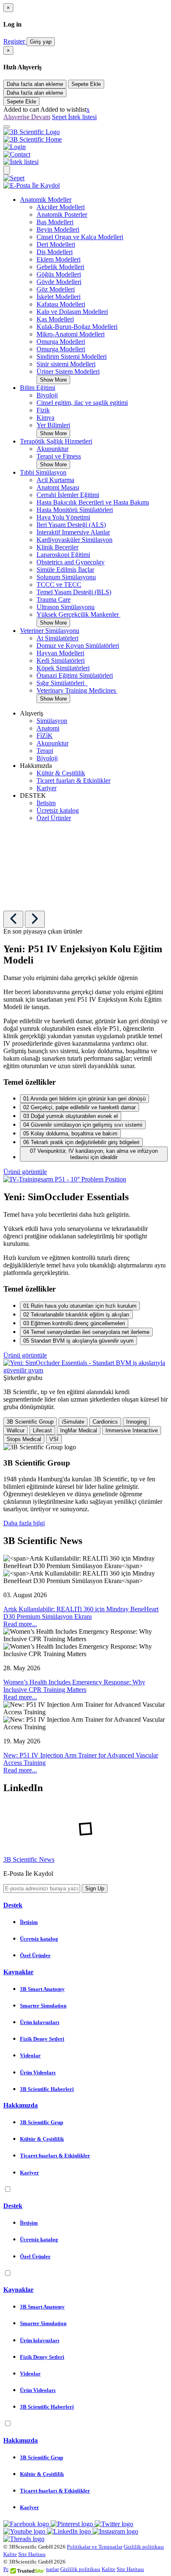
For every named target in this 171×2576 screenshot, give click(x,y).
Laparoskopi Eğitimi (63, 555)
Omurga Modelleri (61, 342)
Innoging (136, 1422)
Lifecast (42, 1430)
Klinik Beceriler (57, 547)
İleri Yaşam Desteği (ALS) (71, 525)
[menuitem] (94, 290)
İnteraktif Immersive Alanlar (73, 532)
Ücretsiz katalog (58, 810)
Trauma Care (54, 599)
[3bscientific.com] (32, 132)
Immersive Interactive (132, 1430)
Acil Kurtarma (55, 480)
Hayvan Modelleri (60, 653)
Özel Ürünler (54, 818)
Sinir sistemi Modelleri (66, 364)
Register (15, 41)
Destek (13, 1905)
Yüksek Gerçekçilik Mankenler (78, 614)
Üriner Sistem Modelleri (68, 371)
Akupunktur (53, 449)
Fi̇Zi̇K (45, 736)
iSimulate (73, 1422)
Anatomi (48, 728)
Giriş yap (41, 42)
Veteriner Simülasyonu (50, 631)
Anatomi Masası (58, 487)
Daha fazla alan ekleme (35, 84)
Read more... (20, 1624)
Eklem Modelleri (59, 259)
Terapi (45, 751)
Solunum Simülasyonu (66, 577)
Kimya (45, 418)
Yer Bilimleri (53, 425)
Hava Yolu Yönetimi (63, 517)
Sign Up (95, 1888)
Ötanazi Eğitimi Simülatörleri (75, 675)
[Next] (35, 919)
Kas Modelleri (55, 319)
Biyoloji (47, 395)
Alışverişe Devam (27, 117)
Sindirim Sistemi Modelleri (72, 357)
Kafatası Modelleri (61, 304)
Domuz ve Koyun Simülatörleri (78, 646)
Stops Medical (24, 1439)
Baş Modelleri (55, 222)
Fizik (43, 410)
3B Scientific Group (30, 1422)
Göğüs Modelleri (59, 274)
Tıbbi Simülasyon (43, 472)
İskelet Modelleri (59, 297)
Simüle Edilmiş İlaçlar (65, 570)
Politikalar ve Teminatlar (95, 2547)
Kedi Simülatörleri (61, 661)
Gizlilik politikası (144, 2547)
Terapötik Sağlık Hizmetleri (56, 441)
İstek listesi (82, 117)
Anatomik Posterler (62, 214)
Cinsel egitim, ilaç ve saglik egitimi (82, 403)
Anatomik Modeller (46, 200)
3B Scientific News (29, 1859)
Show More (53, 380)
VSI (54, 1439)
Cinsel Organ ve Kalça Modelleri (80, 237)
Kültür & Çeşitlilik (61, 773)
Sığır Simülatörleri (62, 683)
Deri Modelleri (56, 244)
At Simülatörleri (57, 638)
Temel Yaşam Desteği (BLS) (74, 592)
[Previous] (13, 919)
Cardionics (105, 1422)
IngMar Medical (79, 1430)
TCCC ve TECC (59, 585)
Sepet (60, 117)
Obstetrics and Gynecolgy (71, 562)
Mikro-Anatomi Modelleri (71, 334)
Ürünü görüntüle (25, 1172)
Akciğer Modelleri (61, 207)
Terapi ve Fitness (59, 456)
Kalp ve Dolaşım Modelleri (72, 312)
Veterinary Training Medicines (77, 690)
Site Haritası (32, 2554)
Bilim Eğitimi (38, 388)
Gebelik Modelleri (60, 267)
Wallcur (16, 1430)
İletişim (46, 803)
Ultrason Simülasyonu (66, 607)
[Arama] (7, 170)
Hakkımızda (21, 2105)
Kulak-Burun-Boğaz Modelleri (77, 327)
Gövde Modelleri (59, 282)
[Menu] (7, 127)
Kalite (10, 2554)
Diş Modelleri (55, 252)
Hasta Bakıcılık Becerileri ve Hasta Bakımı (93, 502)
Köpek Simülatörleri (63, 668)
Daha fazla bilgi (24, 1523)
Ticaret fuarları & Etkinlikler (73, 781)
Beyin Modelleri (58, 229)
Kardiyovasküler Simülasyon (75, 540)
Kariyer (46, 788)
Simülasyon (52, 721)
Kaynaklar (18, 1972)
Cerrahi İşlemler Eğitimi (68, 495)
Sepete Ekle (86, 84)
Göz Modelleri (56, 289)
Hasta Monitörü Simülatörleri (75, 510)
